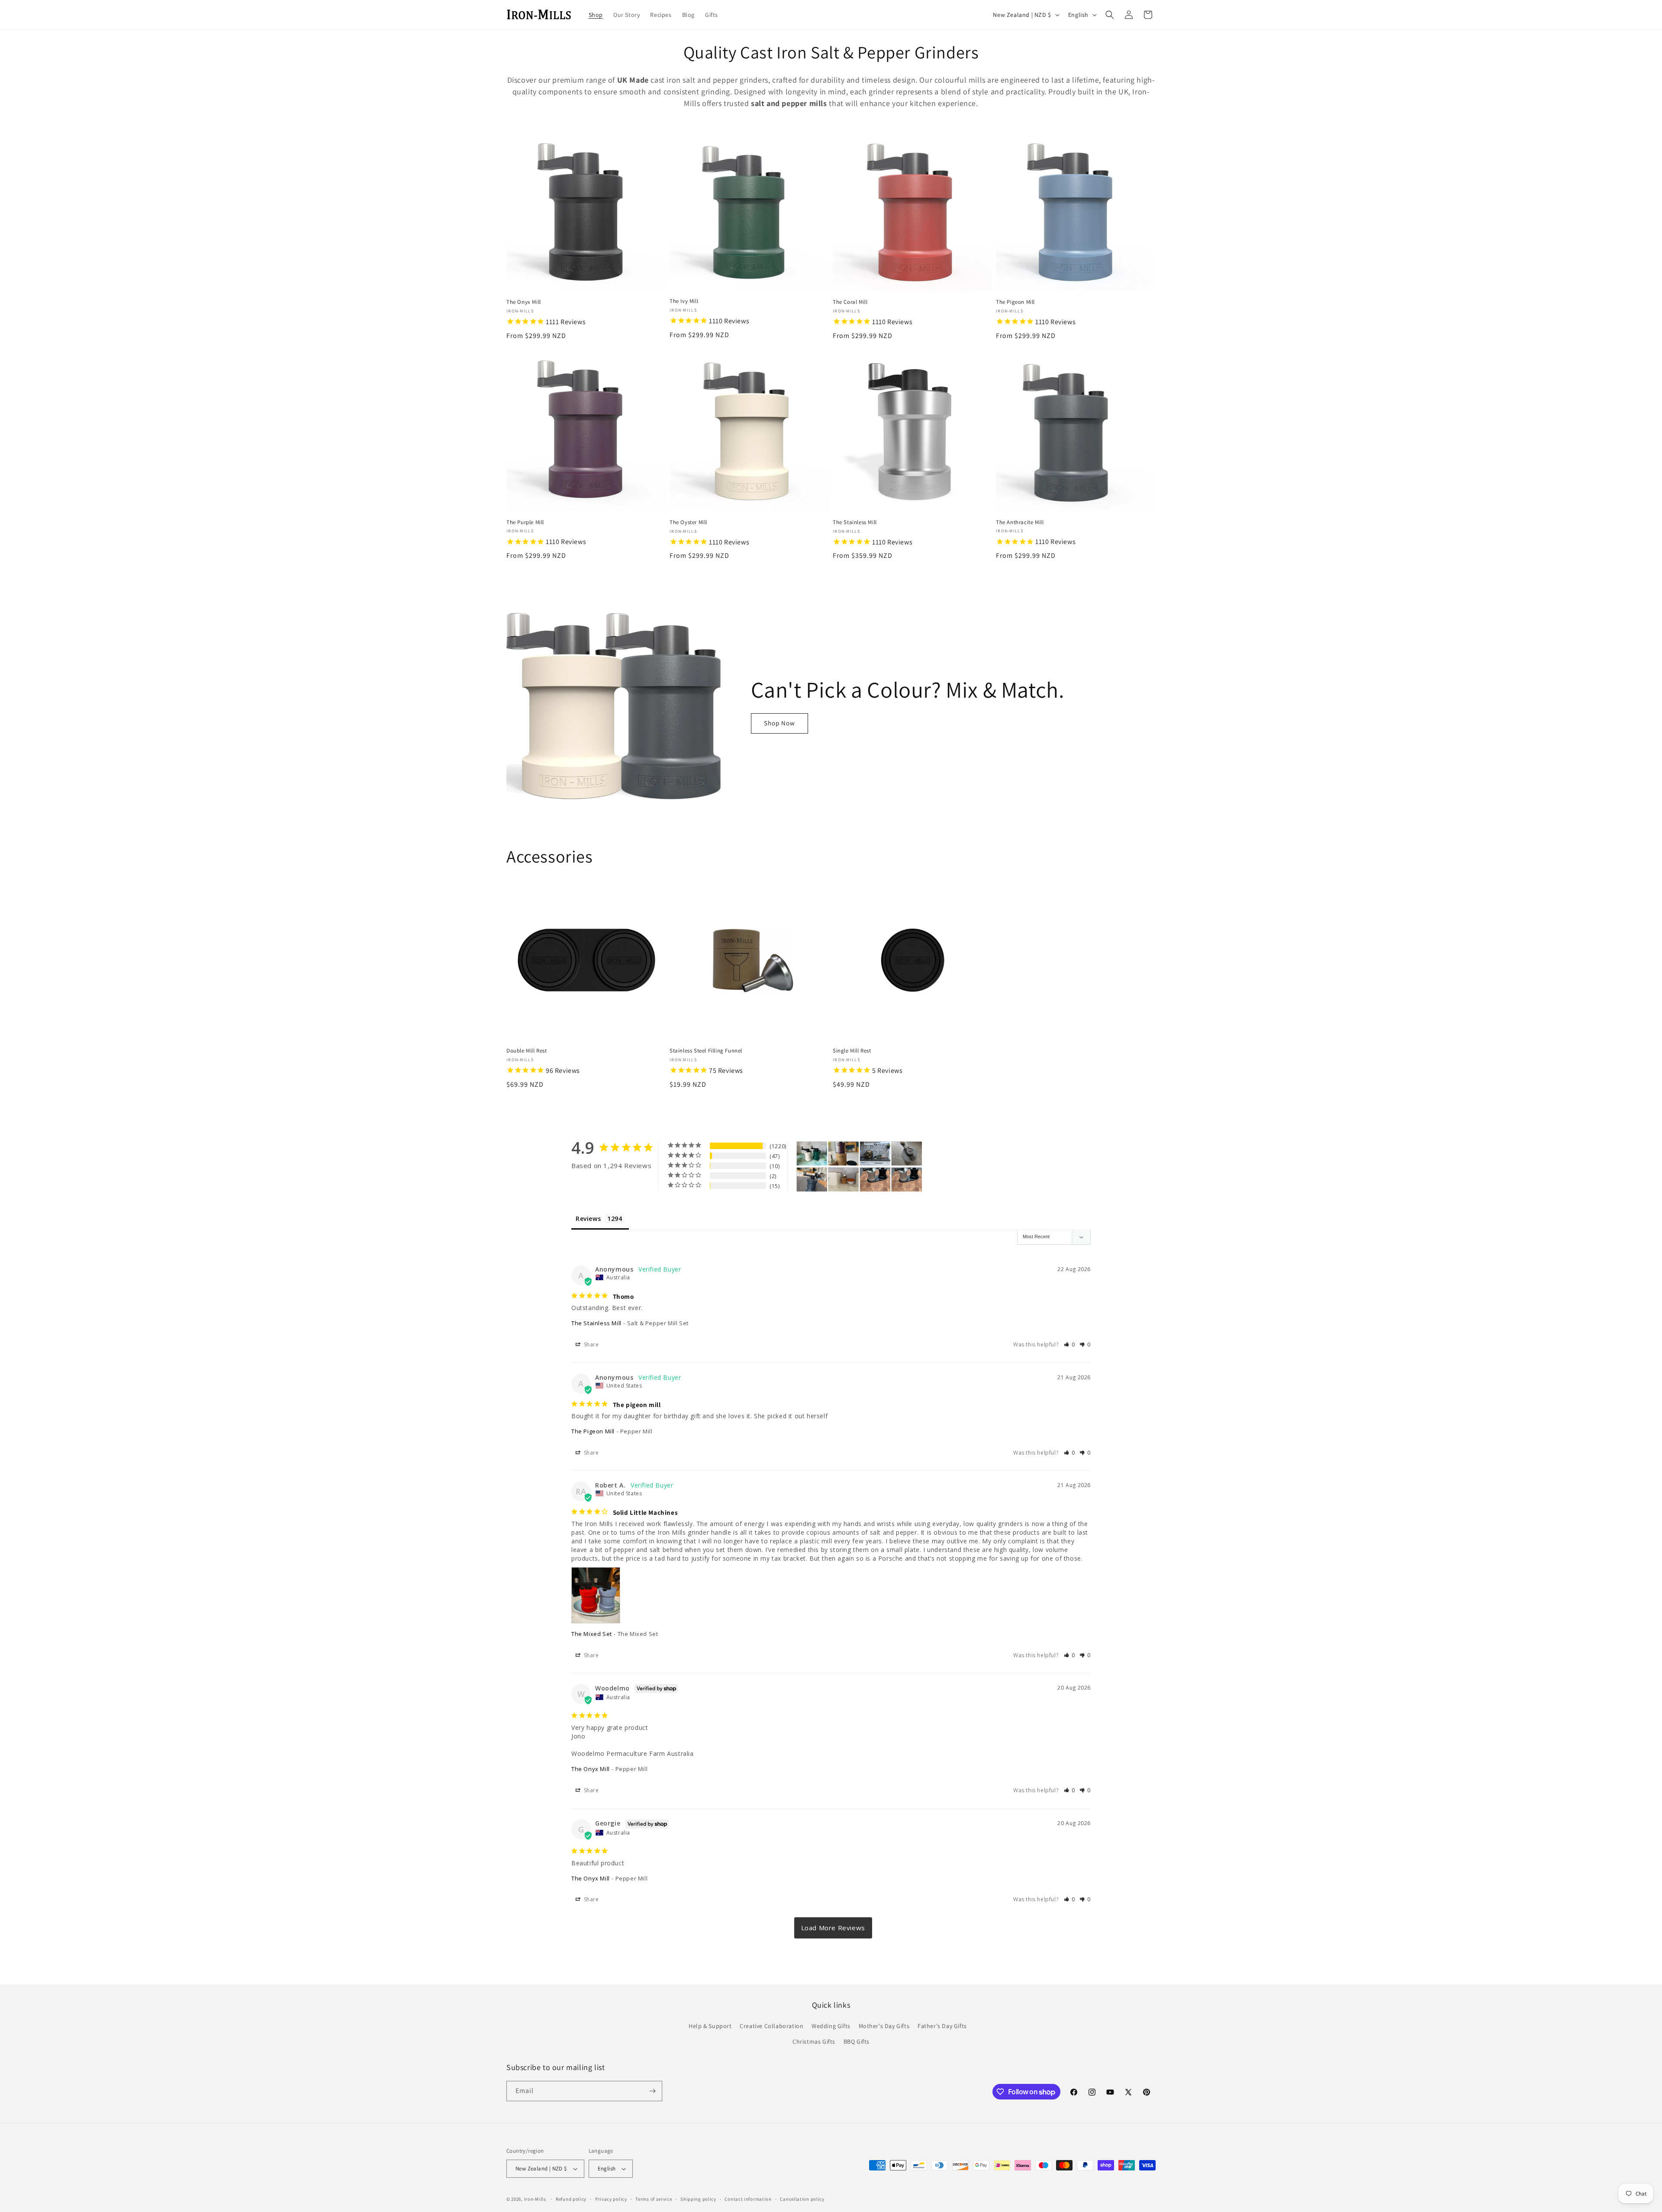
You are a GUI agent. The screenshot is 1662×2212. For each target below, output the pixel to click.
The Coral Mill (850, 302)
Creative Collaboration (771, 2026)
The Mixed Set (592, 1634)
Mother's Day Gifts (884, 2026)
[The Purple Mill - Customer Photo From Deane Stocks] (844, 1154)
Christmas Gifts (814, 2041)
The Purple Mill (525, 522)
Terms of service (654, 2199)
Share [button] (591, 1344)
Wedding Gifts (831, 2026)
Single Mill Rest (852, 1051)
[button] (1110, 15)
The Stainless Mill (855, 522)
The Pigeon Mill (1015, 302)
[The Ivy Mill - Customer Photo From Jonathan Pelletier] (875, 1154)
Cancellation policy (802, 2199)
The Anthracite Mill (1020, 522)
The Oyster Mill (688, 522)
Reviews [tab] (588, 1219)
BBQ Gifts (857, 2041)
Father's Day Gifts (942, 2026)
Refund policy (571, 2199)
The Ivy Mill (684, 301)
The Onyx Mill (524, 302)
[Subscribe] (652, 2091)
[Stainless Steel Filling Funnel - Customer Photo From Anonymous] (844, 1180)
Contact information (748, 2199)
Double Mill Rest (527, 1051)
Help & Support (710, 2026)
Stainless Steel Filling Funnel (706, 1051)
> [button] (833, 1928)
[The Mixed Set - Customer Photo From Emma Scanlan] (812, 1154)
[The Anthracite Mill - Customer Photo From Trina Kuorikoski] (907, 1154)
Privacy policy (611, 2199)
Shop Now (779, 723)
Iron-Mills (535, 2199)
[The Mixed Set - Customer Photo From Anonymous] (875, 1180)
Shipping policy (698, 2199)
